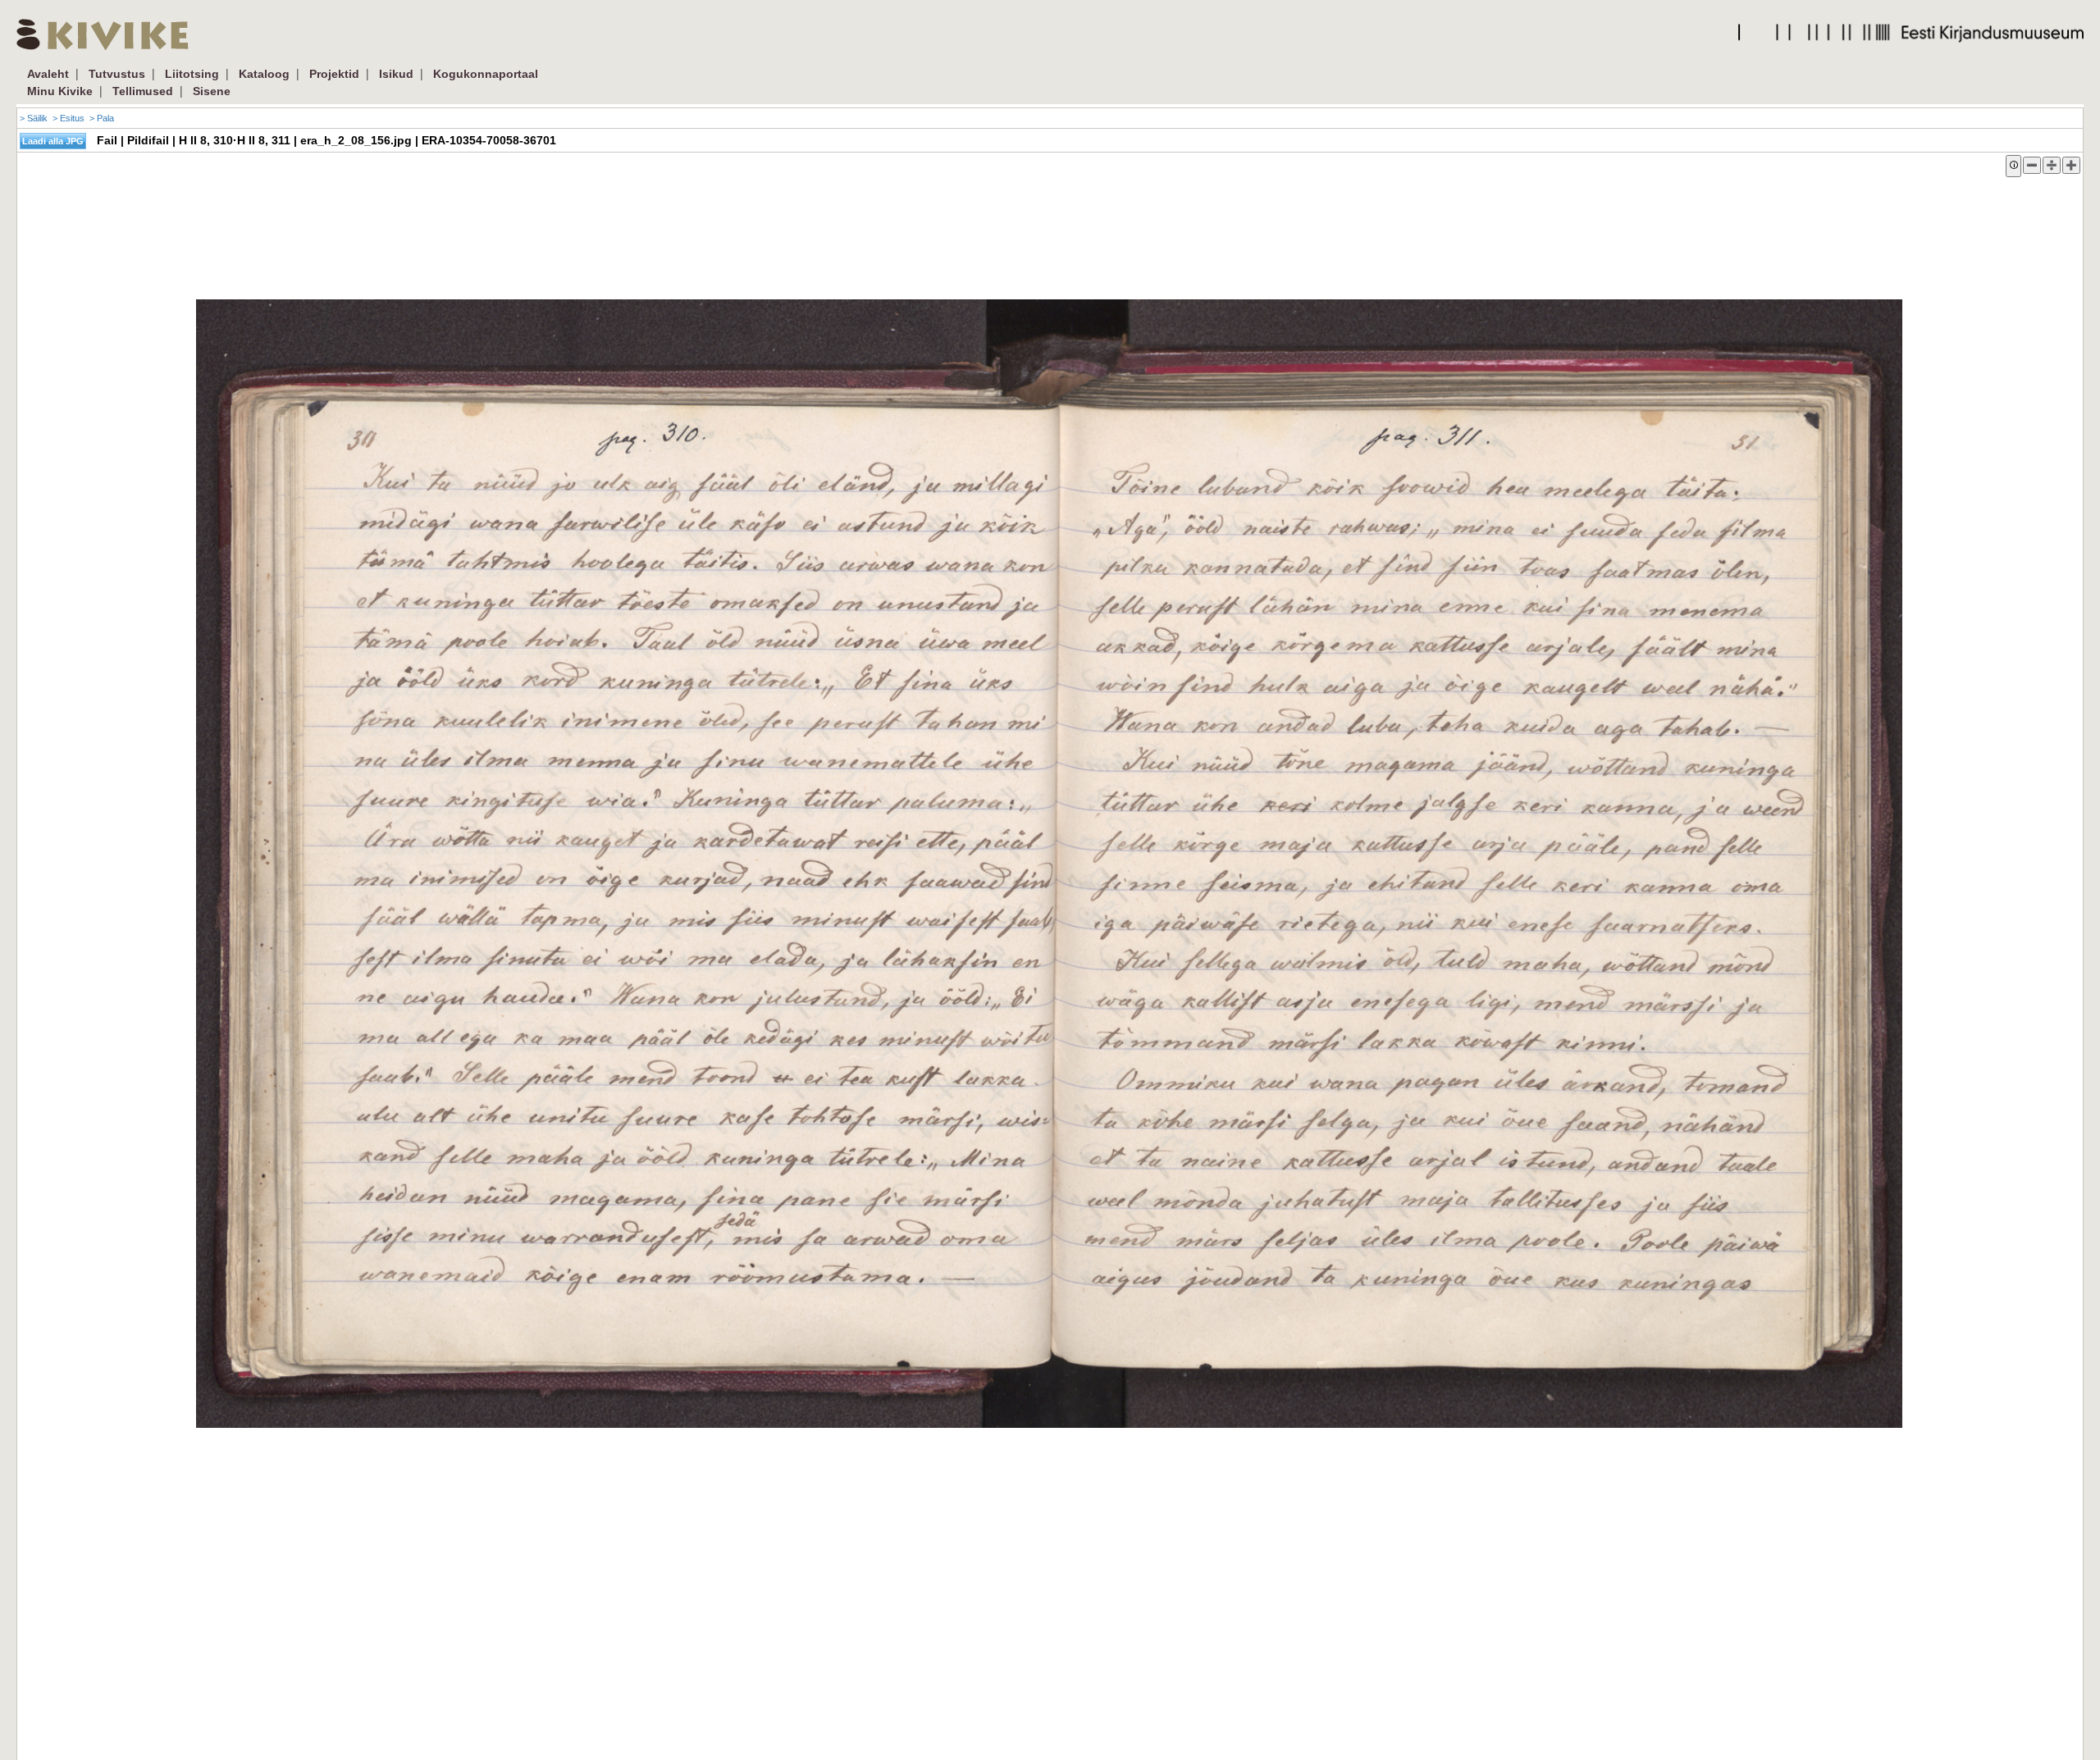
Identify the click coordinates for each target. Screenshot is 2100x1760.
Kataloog (264, 74)
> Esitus (68, 118)
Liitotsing (192, 74)
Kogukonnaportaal (486, 74)
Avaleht (48, 74)
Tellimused (143, 91)
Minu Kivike (60, 91)
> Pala (102, 118)
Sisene (212, 91)
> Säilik (34, 118)
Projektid (334, 74)
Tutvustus (117, 74)
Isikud (396, 74)
